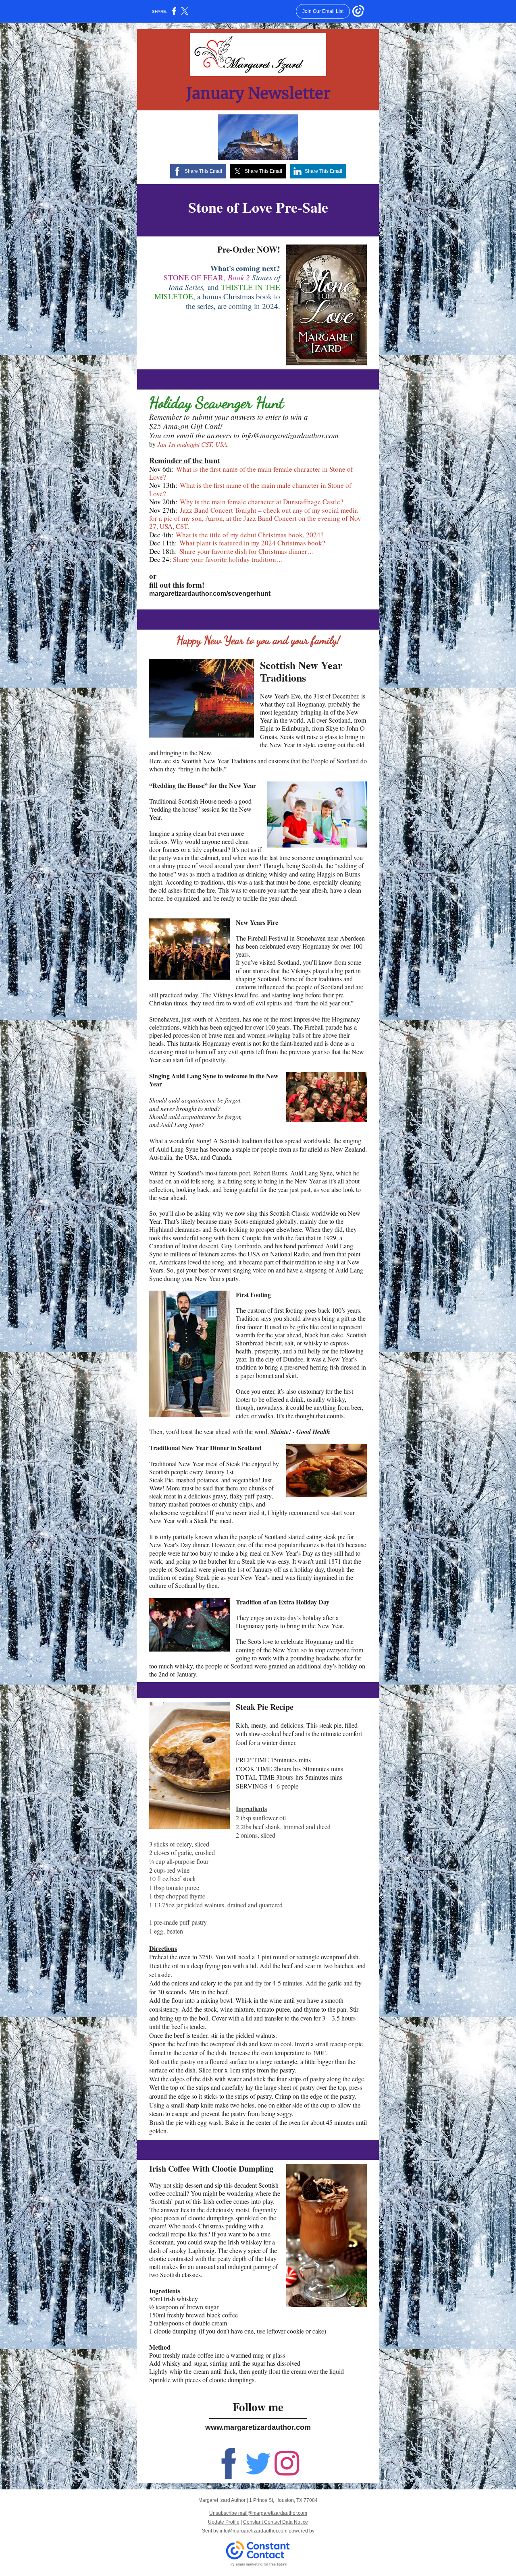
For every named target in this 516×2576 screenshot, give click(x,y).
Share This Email (203, 171)
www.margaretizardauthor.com (258, 2427)
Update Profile (224, 2522)
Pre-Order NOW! (249, 249)
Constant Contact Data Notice (276, 2522)
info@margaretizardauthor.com (254, 2531)
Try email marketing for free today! (258, 2564)
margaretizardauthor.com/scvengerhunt (210, 594)
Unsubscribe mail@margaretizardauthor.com (258, 2513)
